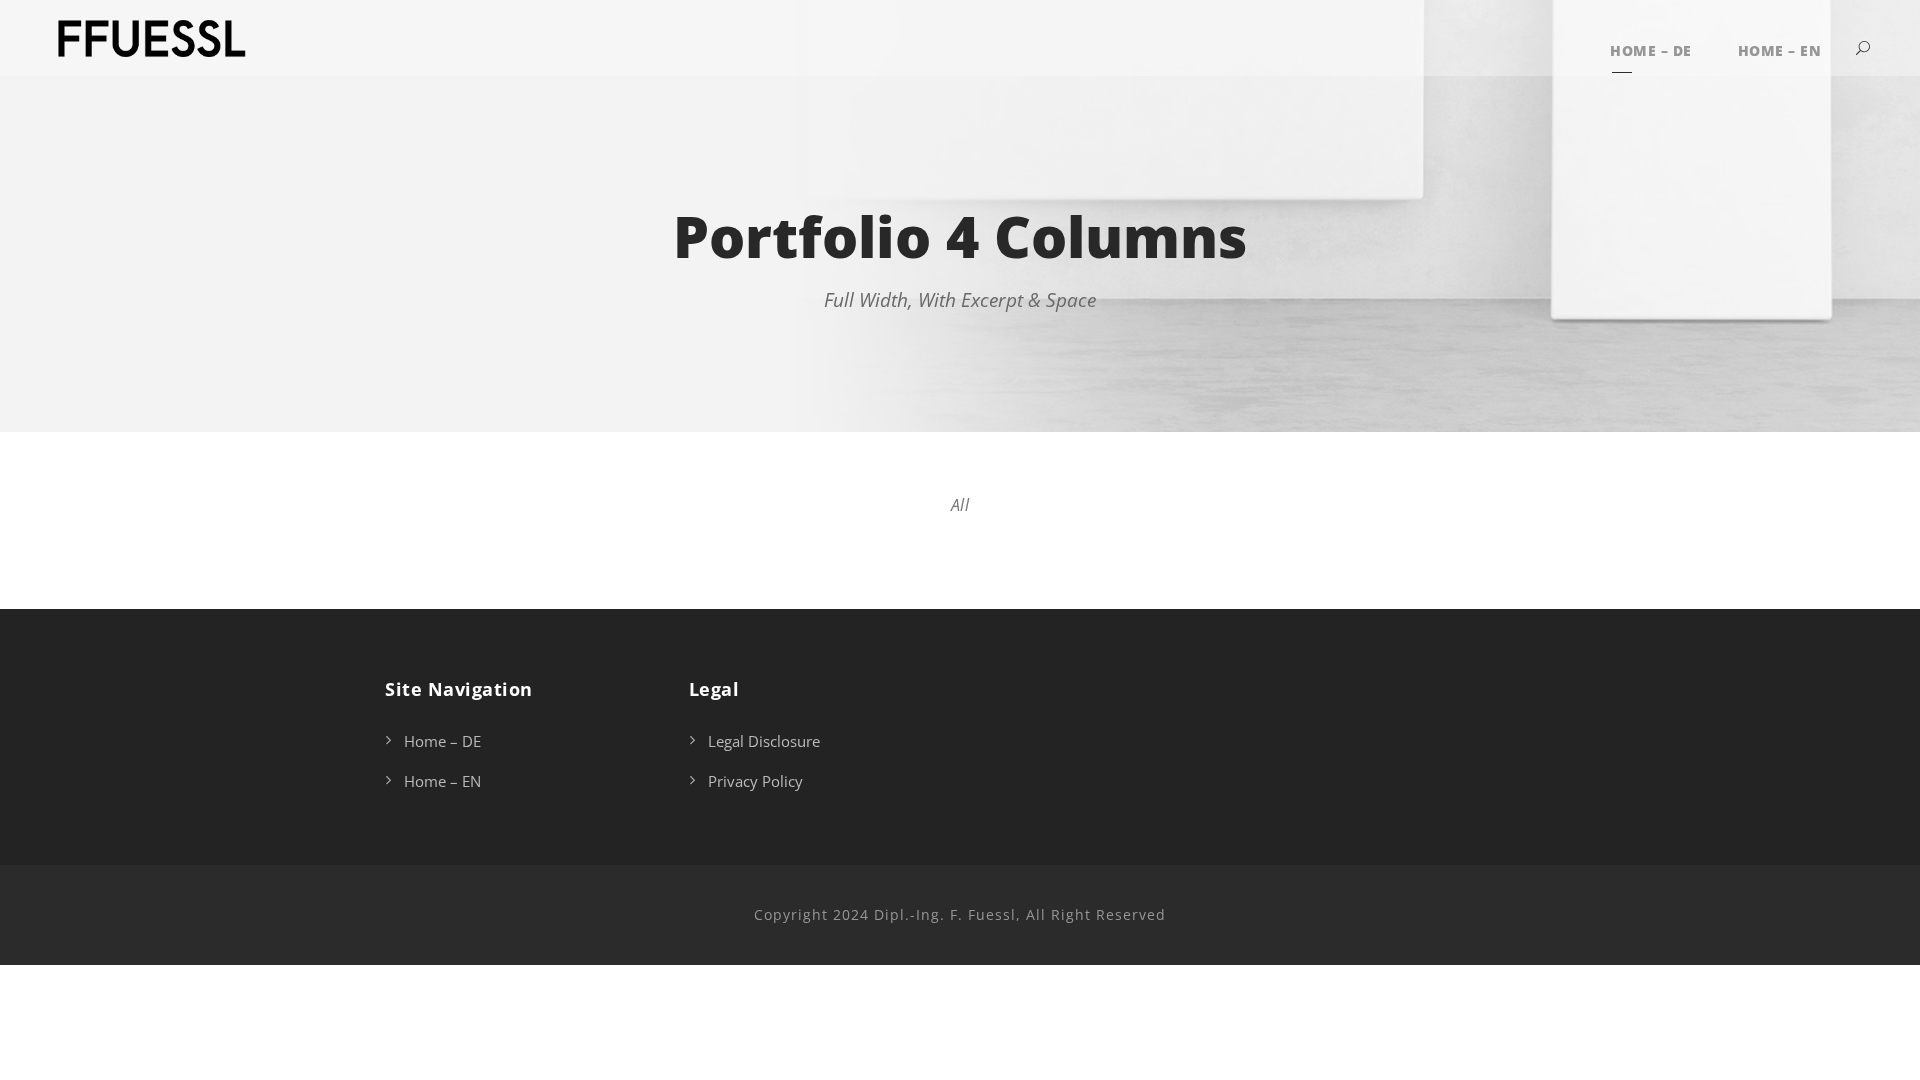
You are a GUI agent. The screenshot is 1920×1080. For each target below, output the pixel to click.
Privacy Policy (755, 781)
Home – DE (1651, 50)
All (960, 505)
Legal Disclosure (764, 741)
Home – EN (1780, 50)
